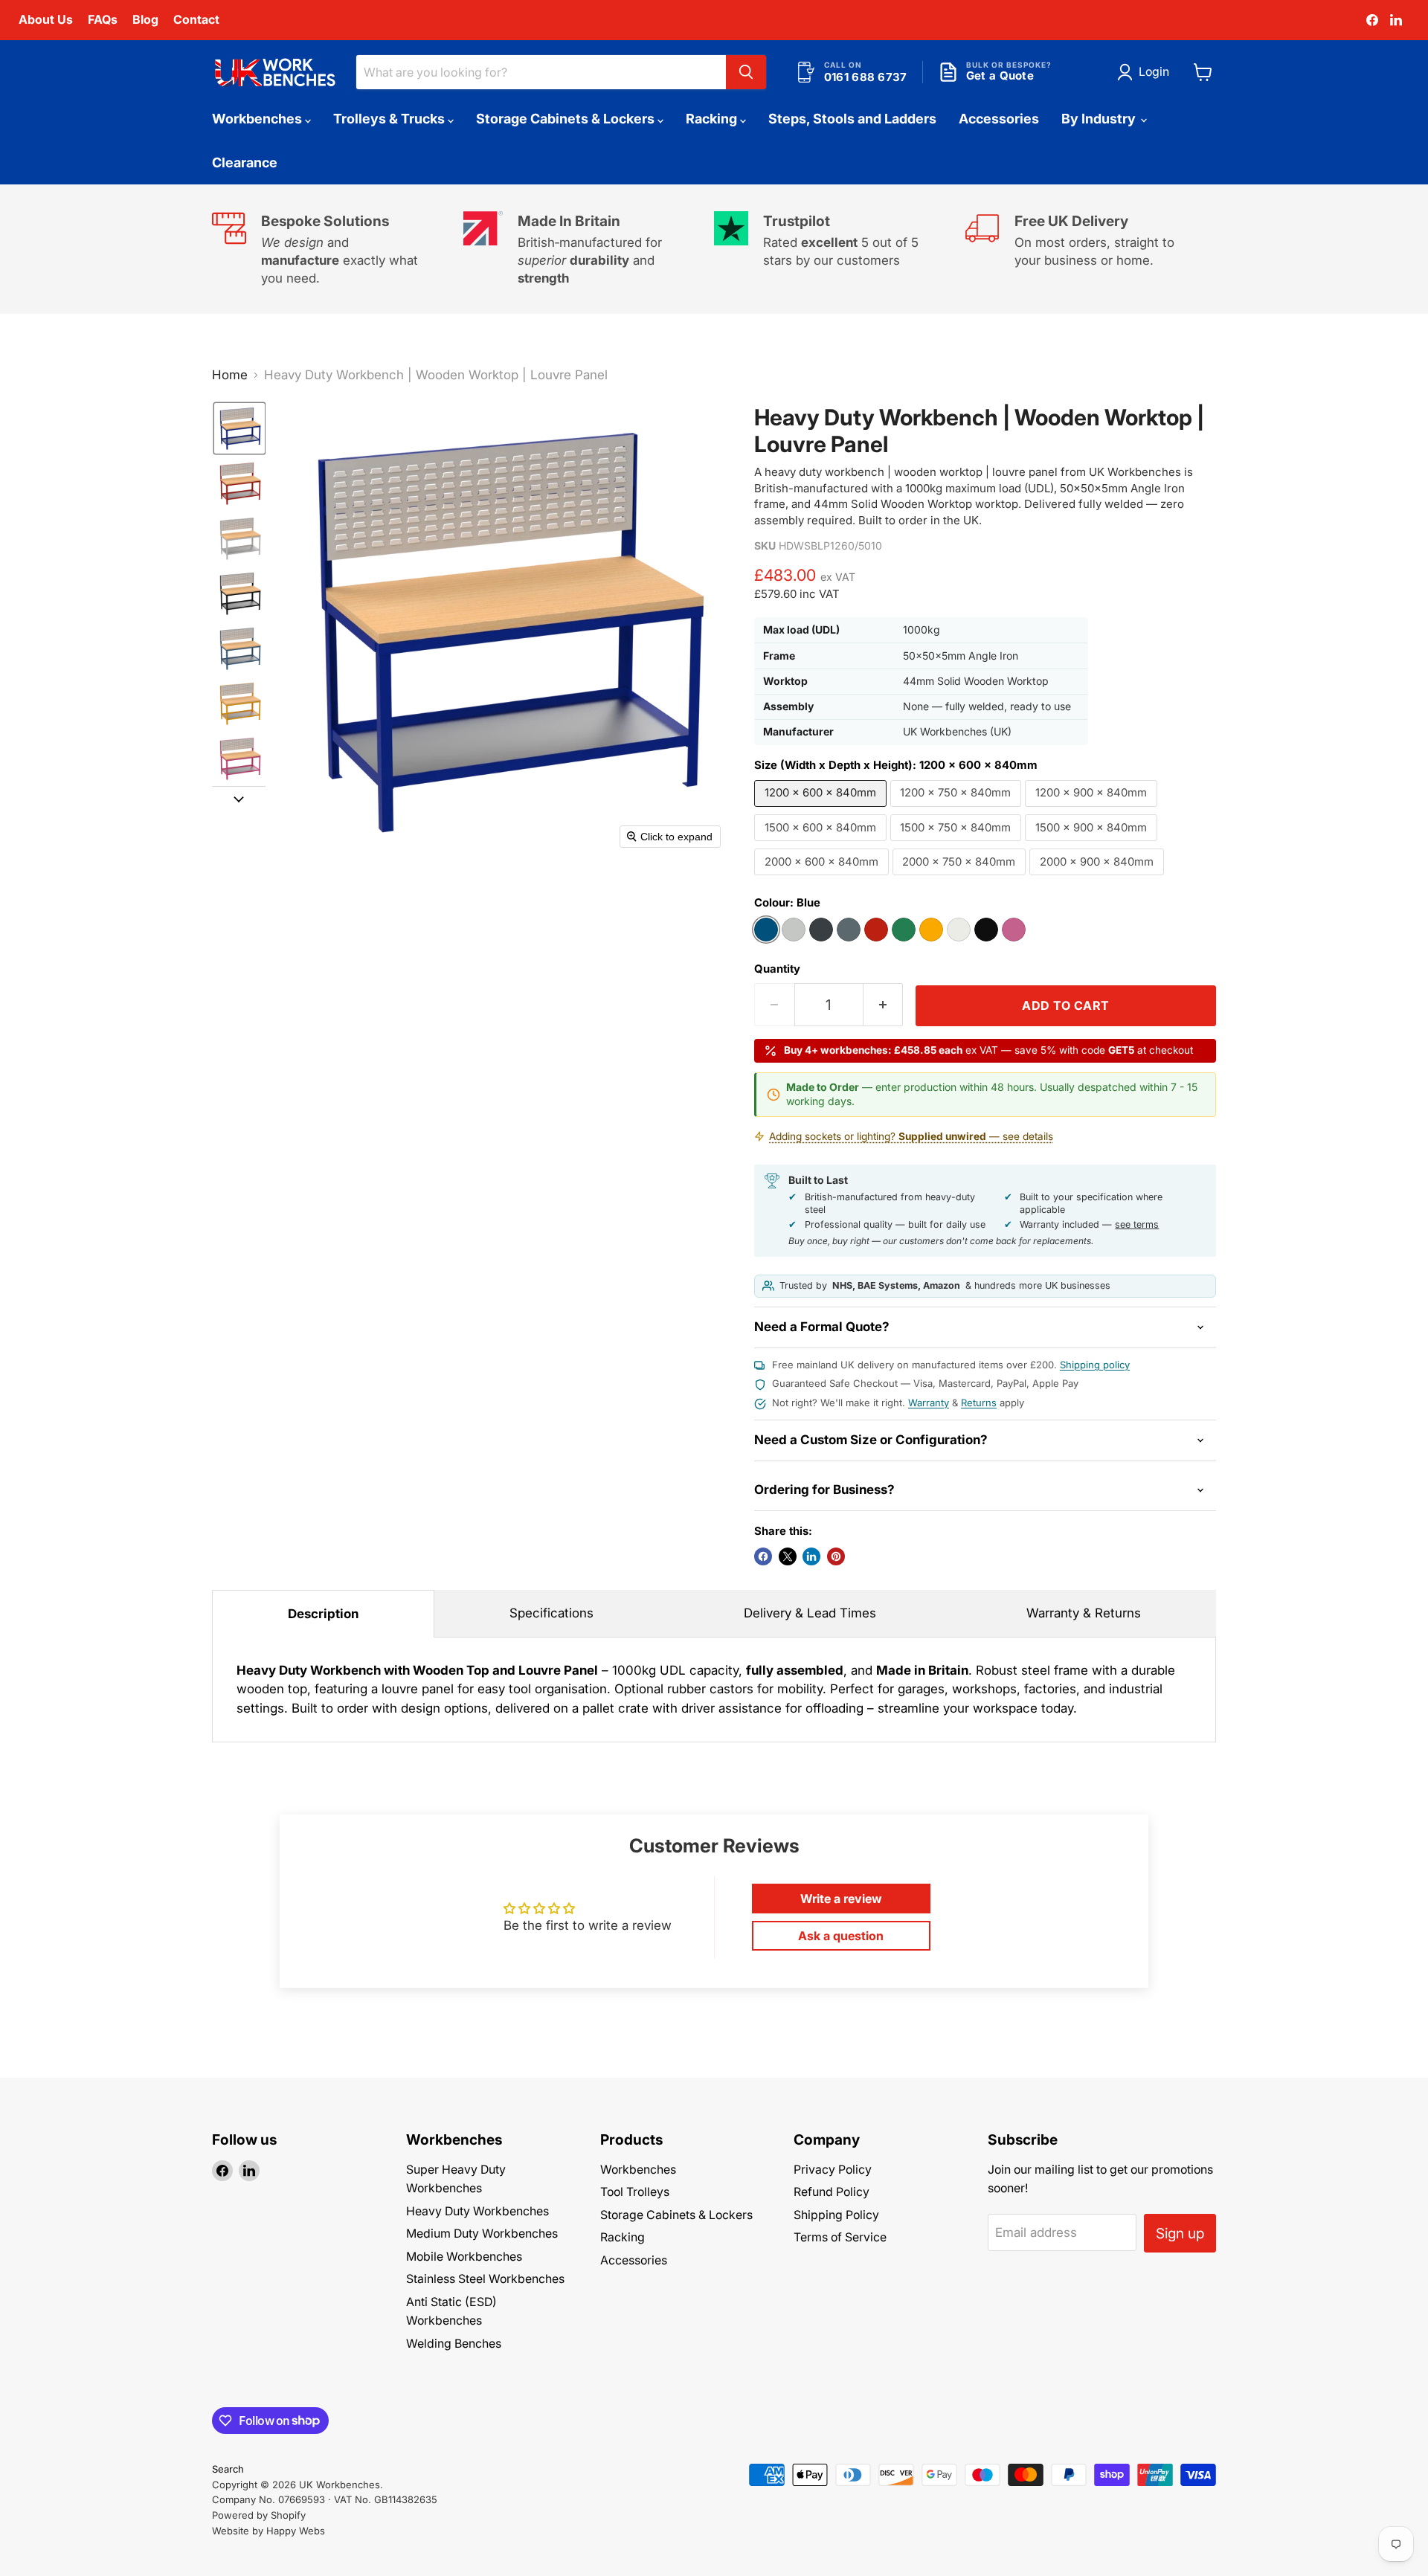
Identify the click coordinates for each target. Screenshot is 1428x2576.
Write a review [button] (841, 1899)
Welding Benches (454, 2344)
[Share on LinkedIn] (811, 1556)
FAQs (103, 19)
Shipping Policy (836, 2215)
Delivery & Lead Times (810, 1613)
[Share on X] (788, 1556)
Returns (979, 1403)
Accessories (999, 119)
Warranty (929, 1403)
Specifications (551, 1613)
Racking (713, 119)
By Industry (1100, 119)
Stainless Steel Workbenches (485, 2279)
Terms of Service (840, 2237)
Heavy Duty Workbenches (477, 2211)
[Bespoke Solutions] (338, 249)
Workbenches (258, 119)
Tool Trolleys (635, 2192)
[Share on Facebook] (763, 1556)
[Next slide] (239, 798)
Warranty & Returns (1084, 1613)
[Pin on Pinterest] (836, 1556)
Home (230, 375)
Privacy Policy (833, 2170)
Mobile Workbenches (464, 2257)
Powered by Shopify (259, 2515)
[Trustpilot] (840, 249)
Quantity (777, 969)
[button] (1146, 72)
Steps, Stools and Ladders (852, 119)
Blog (145, 19)
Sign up (1180, 2233)
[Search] (746, 72)
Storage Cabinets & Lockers (567, 119)
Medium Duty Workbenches (482, 2234)
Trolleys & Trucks (390, 119)
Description (323, 1614)
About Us (46, 19)
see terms (1137, 1224)
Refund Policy (832, 2192)
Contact (196, 19)
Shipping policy (1095, 1365)
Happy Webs (296, 2531)
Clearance (245, 162)
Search (228, 2469)
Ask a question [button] (841, 1936)
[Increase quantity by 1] (884, 1005)
